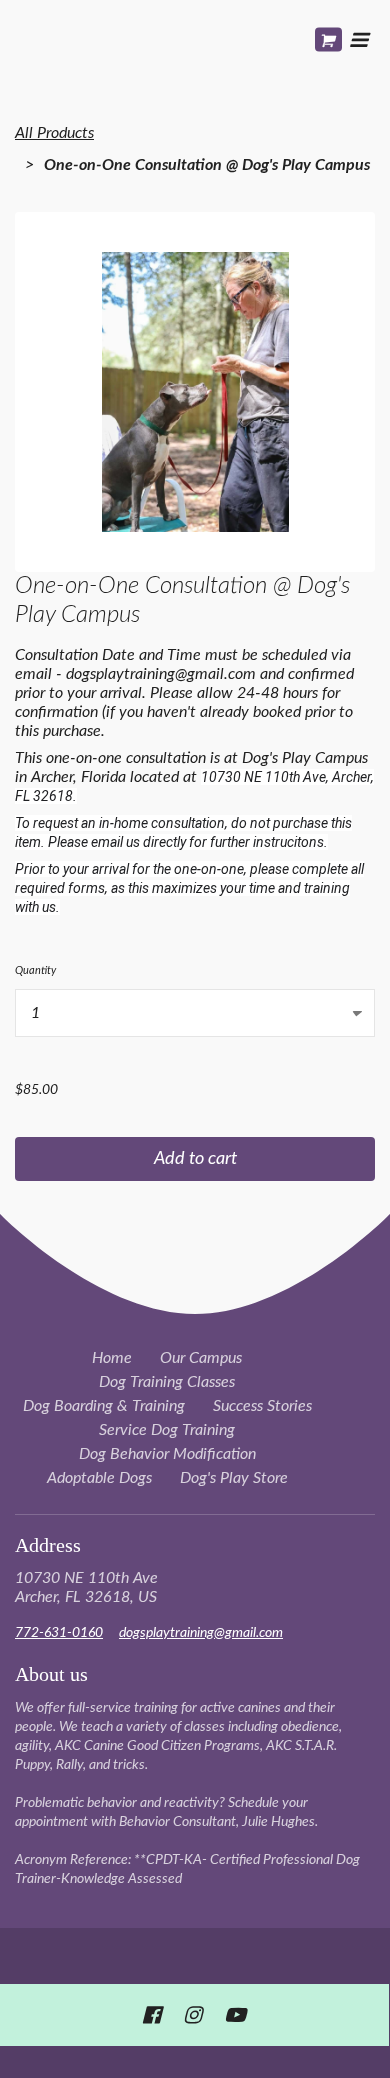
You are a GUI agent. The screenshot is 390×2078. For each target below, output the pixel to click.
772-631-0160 (59, 1633)
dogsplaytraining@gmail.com (201, 1633)
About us (51, 1674)
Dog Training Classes (167, 1382)
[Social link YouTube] (235, 2015)
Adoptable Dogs (99, 1478)
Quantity (35, 970)
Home (112, 1358)
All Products (54, 133)
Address (48, 1545)
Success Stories (262, 1406)
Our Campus (201, 1358)
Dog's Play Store (234, 1478)
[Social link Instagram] (192, 2015)
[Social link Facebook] (151, 2015)
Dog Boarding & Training (104, 1406)
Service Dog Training (167, 1430)
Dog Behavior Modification (167, 1454)
